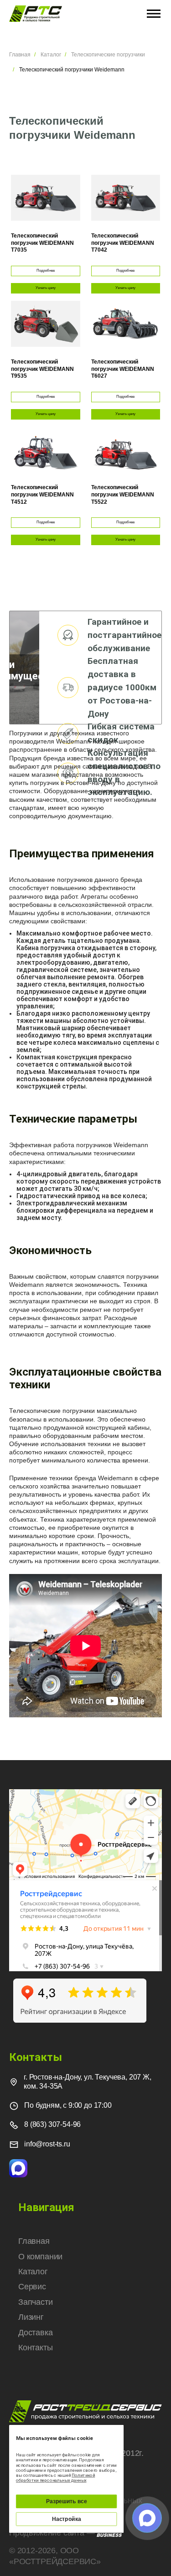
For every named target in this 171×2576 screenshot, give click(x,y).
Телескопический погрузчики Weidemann (72, 70)
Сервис (32, 2287)
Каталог (51, 55)
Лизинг (31, 2317)
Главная (20, 55)
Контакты (36, 2348)
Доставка (36, 2333)
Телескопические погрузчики (108, 55)
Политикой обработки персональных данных (55, 2478)
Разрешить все (67, 2501)
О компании (40, 2257)
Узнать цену (46, 288)
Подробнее (46, 271)
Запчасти (36, 2302)
